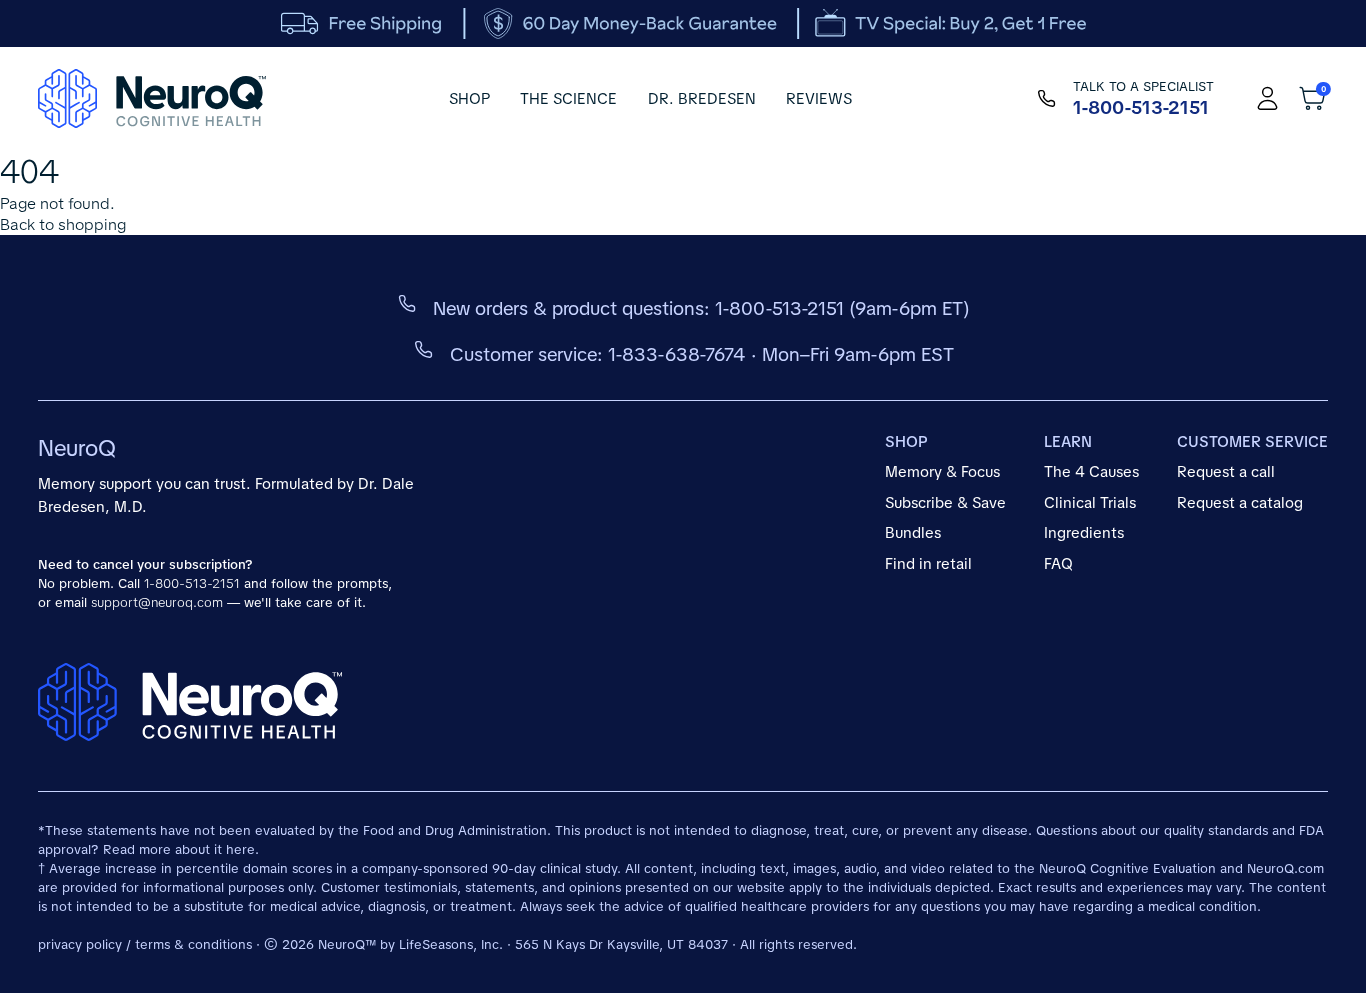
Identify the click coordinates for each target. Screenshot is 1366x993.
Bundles (913, 533)
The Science (568, 99)
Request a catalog (1240, 503)
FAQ (1058, 564)
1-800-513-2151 (779, 308)
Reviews (819, 99)
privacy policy (80, 944)
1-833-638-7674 (677, 354)
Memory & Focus (942, 472)
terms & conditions (193, 944)
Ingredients (1084, 533)
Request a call (1226, 472)
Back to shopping (63, 224)
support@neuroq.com (157, 602)
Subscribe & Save (945, 503)
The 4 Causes (1091, 472)
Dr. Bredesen (702, 99)
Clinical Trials (1090, 503)
